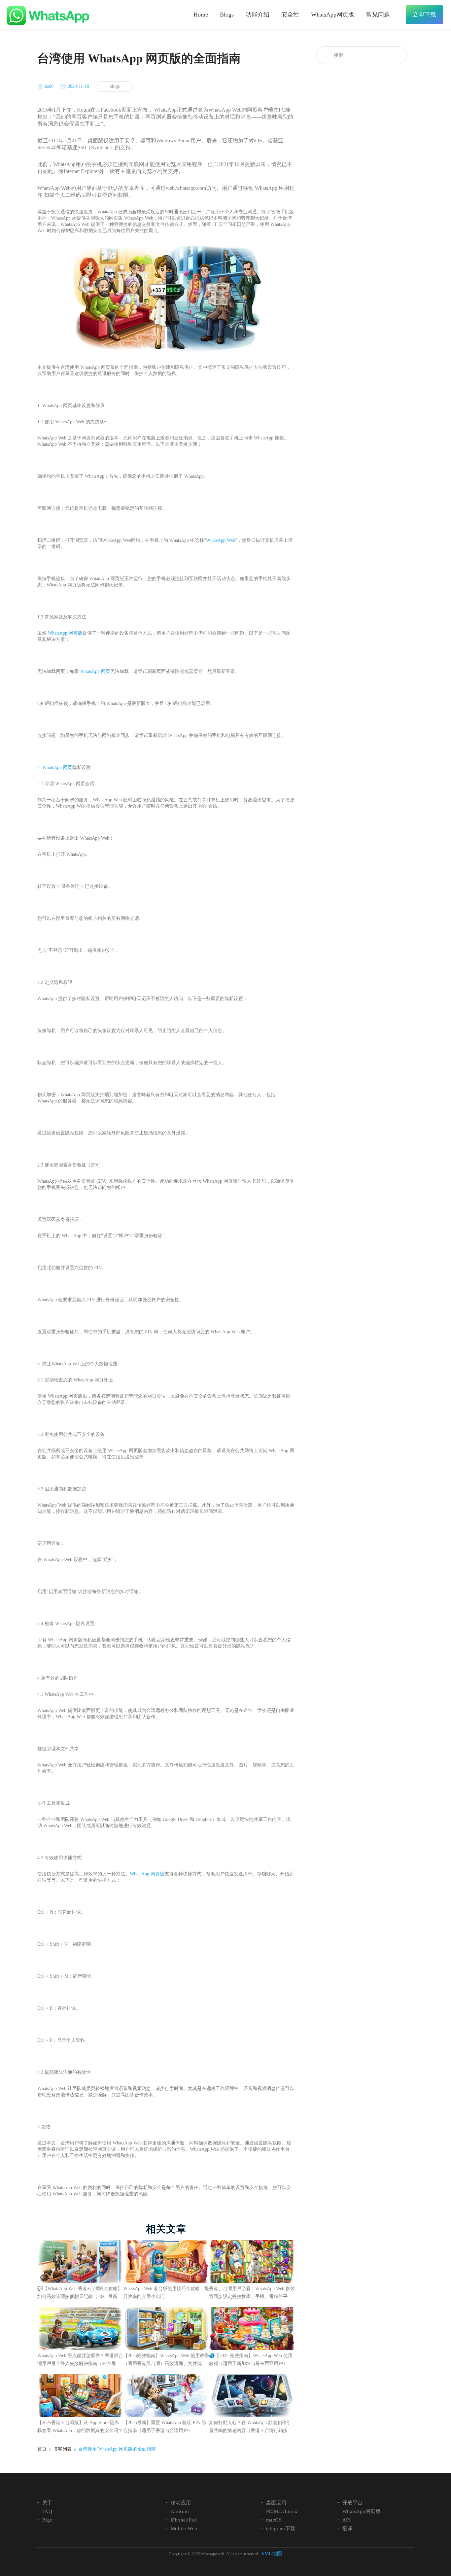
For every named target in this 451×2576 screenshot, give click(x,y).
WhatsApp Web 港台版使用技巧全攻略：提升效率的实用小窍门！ (166, 2293)
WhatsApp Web (221, 540)
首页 (42, 2449)
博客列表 (62, 2449)
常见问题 (378, 15)
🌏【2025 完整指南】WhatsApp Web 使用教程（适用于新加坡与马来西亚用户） (251, 2360)
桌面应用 (276, 2503)
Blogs (227, 15)
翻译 (347, 2528)
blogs (115, 86)
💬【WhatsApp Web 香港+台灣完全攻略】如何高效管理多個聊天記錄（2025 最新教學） (80, 2293)
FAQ (47, 2511)
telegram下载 (281, 2528)
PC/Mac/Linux (282, 2511)
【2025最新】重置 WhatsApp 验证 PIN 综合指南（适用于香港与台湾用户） (165, 2427)
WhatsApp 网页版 (65, 633)
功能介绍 (258, 15)
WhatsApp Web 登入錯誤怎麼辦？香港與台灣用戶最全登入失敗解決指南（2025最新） (80, 2360)
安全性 (290, 15)
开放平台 (353, 2503)
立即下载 (424, 15)
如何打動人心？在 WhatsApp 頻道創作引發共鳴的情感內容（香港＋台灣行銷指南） (250, 2427)
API (347, 2520)
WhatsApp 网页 (95, 671)
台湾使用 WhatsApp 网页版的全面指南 (117, 2449)
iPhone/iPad (184, 2520)
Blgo (48, 2520)
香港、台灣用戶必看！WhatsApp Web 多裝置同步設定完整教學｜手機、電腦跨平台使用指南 (252, 2293)
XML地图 (272, 2554)
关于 (47, 2503)
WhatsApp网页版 (333, 15)
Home (201, 15)
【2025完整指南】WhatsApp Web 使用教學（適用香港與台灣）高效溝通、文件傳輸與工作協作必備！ (166, 2360)
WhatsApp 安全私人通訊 (48, 16)
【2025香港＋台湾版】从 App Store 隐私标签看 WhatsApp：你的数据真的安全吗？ (80, 2427)
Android (180, 2511)
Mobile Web (184, 2528)
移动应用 (181, 2503)
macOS (274, 2520)
